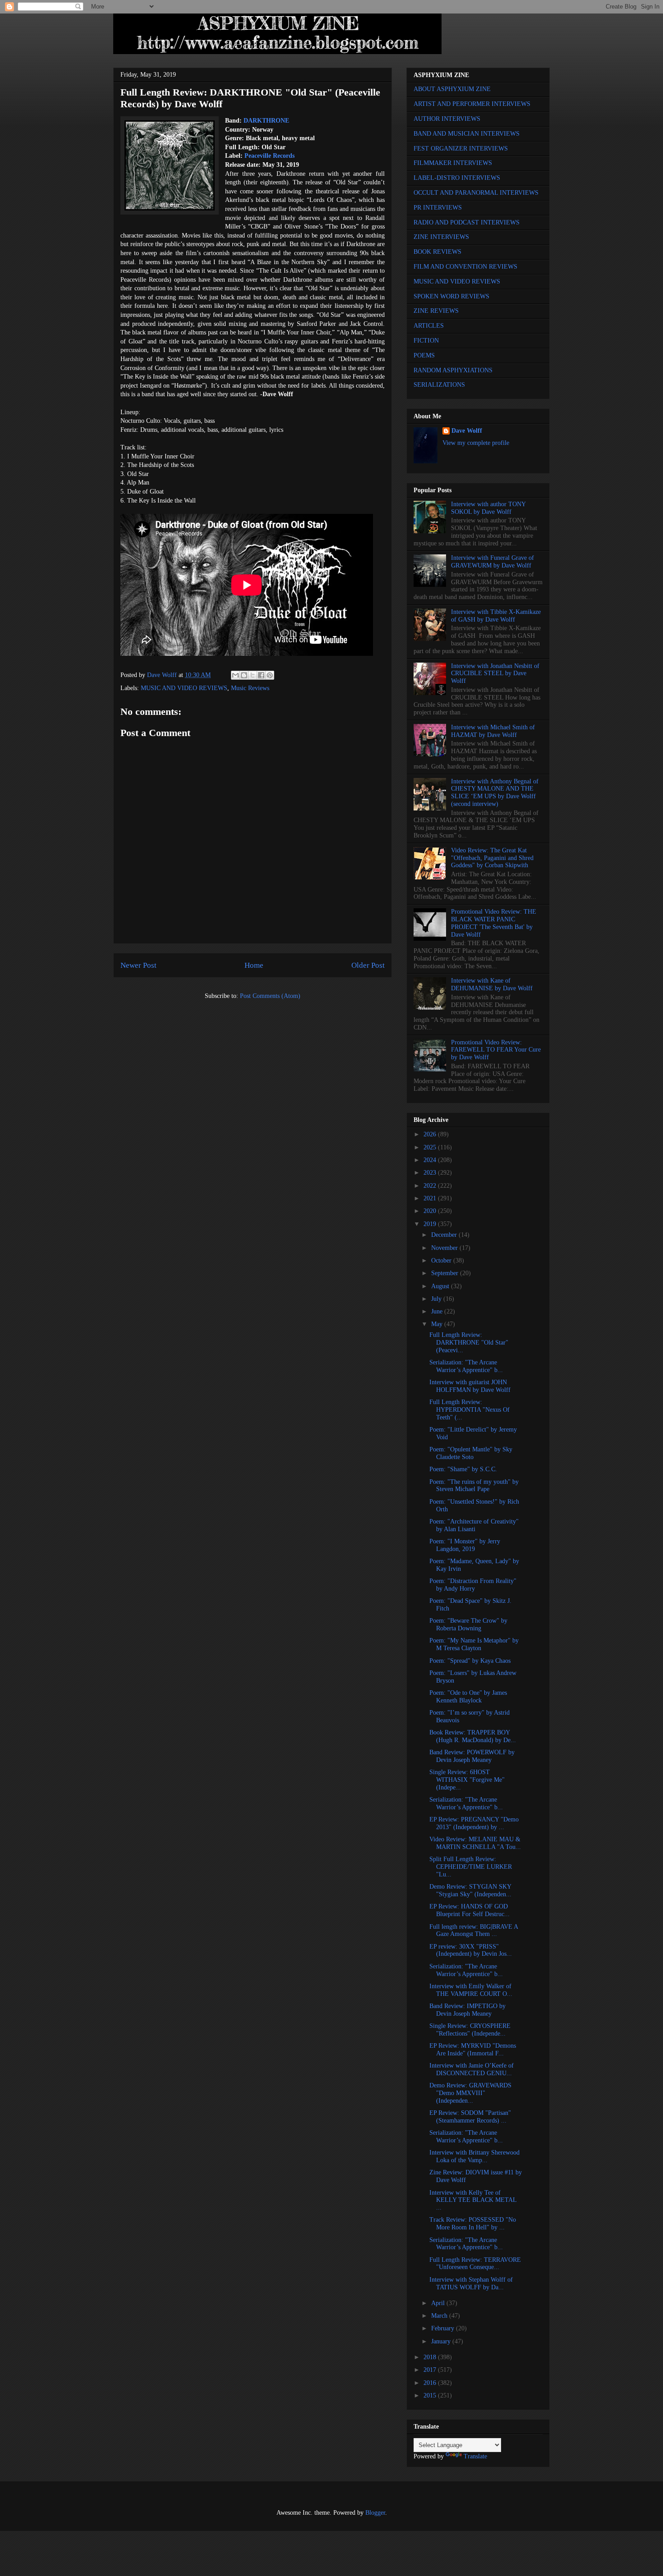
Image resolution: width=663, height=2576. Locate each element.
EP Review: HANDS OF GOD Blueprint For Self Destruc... (470, 1910)
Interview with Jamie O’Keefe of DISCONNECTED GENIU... (472, 2069)
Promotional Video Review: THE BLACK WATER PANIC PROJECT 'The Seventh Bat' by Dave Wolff (494, 923)
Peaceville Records (269, 156)
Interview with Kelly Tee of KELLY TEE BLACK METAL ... (473, 2200)
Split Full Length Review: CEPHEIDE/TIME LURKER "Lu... (471, 1867)
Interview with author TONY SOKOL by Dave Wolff (488, 508)
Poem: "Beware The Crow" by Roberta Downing (468, 1624)
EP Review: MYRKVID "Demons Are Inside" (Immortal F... (473, 2050)
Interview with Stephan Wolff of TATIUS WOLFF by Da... (471, 2283)
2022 (431, 1186)
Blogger (375, 2513)
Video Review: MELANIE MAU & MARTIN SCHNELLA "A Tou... (475, 1843)
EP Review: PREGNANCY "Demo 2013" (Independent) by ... (474, 1823)
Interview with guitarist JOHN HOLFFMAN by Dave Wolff (470, 1386)
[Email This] (235, 675)
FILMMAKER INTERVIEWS (453, 163)
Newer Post (138, 965)
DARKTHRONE (266, 121)
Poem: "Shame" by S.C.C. (463, 1469)
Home (254, 965)
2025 (431, 1147)
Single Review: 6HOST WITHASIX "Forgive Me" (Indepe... (467, 1780)
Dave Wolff (467, 431)
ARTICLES (429, 326)
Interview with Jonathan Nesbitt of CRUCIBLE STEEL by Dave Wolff (495, 674)
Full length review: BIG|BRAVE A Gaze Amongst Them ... (474, 1931)
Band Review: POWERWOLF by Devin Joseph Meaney (472, 1756)
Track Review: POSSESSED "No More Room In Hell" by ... (473, 2224)
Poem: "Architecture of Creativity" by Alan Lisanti (474, 1525)
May (438, 1324)
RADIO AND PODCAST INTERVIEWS (467, 222)
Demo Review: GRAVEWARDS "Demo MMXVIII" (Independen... (470, 2093)
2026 (431, 1134)
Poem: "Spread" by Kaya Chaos (470, 1661)
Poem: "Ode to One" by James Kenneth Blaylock (468, 1697)
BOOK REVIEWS (437, 252)
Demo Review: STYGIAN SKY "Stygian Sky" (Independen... (470, 1890)
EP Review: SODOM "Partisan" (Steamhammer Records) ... (470, 2117)
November (445, 1248)
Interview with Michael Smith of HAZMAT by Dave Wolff (493, 731)
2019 (431, 1224)
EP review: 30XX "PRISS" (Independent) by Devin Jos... (471, 1950)
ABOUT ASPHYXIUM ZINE (452, 89)
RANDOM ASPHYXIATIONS (453, 370)
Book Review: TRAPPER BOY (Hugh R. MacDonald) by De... (473, 1736)
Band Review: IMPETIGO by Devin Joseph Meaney (467, 2010)
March (440, 2316)
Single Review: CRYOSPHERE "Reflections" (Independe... (470, 2030)
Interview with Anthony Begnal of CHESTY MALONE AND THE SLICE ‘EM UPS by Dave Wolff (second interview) (495, 793)
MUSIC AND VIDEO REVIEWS (184, 688)
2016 (431, 2383)
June (438, 1311)
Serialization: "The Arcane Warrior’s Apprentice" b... (466, 1366)
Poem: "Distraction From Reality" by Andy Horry (473, 1585)
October (442, 1261)
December (445, 1235)
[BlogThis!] (244, 675)
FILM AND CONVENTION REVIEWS (465, 267)
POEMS (424, 355)
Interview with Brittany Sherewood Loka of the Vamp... (474, 2156)
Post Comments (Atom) (270, 996)
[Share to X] (253, 675)
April (439, 2303)
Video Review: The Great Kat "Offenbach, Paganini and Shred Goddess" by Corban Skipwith (492, 858)
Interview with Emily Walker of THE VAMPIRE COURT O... (471, 1990)
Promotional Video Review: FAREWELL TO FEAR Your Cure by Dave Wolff (496, 1050)
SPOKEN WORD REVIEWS (451, 296)
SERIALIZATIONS (439, 385)
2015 (431, 2395)
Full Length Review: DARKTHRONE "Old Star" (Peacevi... (469, 1343)
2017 (431, 2370)
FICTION (426, 341)
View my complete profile (476, 443)
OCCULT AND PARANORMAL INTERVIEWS (476, 193)
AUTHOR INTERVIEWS (447, 119)
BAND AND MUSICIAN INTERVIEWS (467, 134)
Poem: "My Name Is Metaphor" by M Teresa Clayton (474, 1644)
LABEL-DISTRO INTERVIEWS (457, 178)
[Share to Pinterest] (270, 675)
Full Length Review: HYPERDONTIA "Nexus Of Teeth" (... (470, 1410)
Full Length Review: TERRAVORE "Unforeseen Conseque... (475, 2264)
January (442, 2341)
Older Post (368, 965)
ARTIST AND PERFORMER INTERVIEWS (472, 104)
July (437, 1299)
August (441, 1286)
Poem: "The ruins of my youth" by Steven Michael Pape (474, 1486)
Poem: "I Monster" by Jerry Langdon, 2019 (465, 1545)
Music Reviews (250, 688)
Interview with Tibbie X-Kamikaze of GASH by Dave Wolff (496, 616)
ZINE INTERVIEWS (441, 237)
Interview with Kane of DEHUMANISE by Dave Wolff (492, 984)
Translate (475, 2456)
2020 (431, 1211)
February (444, 2328)
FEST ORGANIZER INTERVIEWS (461, 149)
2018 (431, 2357)
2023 (431, 1173)
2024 (431, 1160)
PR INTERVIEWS (438, 208)
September (446, 1273)
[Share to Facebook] (261, 675)
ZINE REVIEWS (436, 311)
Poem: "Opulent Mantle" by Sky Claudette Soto (471, 1453)
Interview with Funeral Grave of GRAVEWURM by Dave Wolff (493, 562)
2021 (431, 1198)
